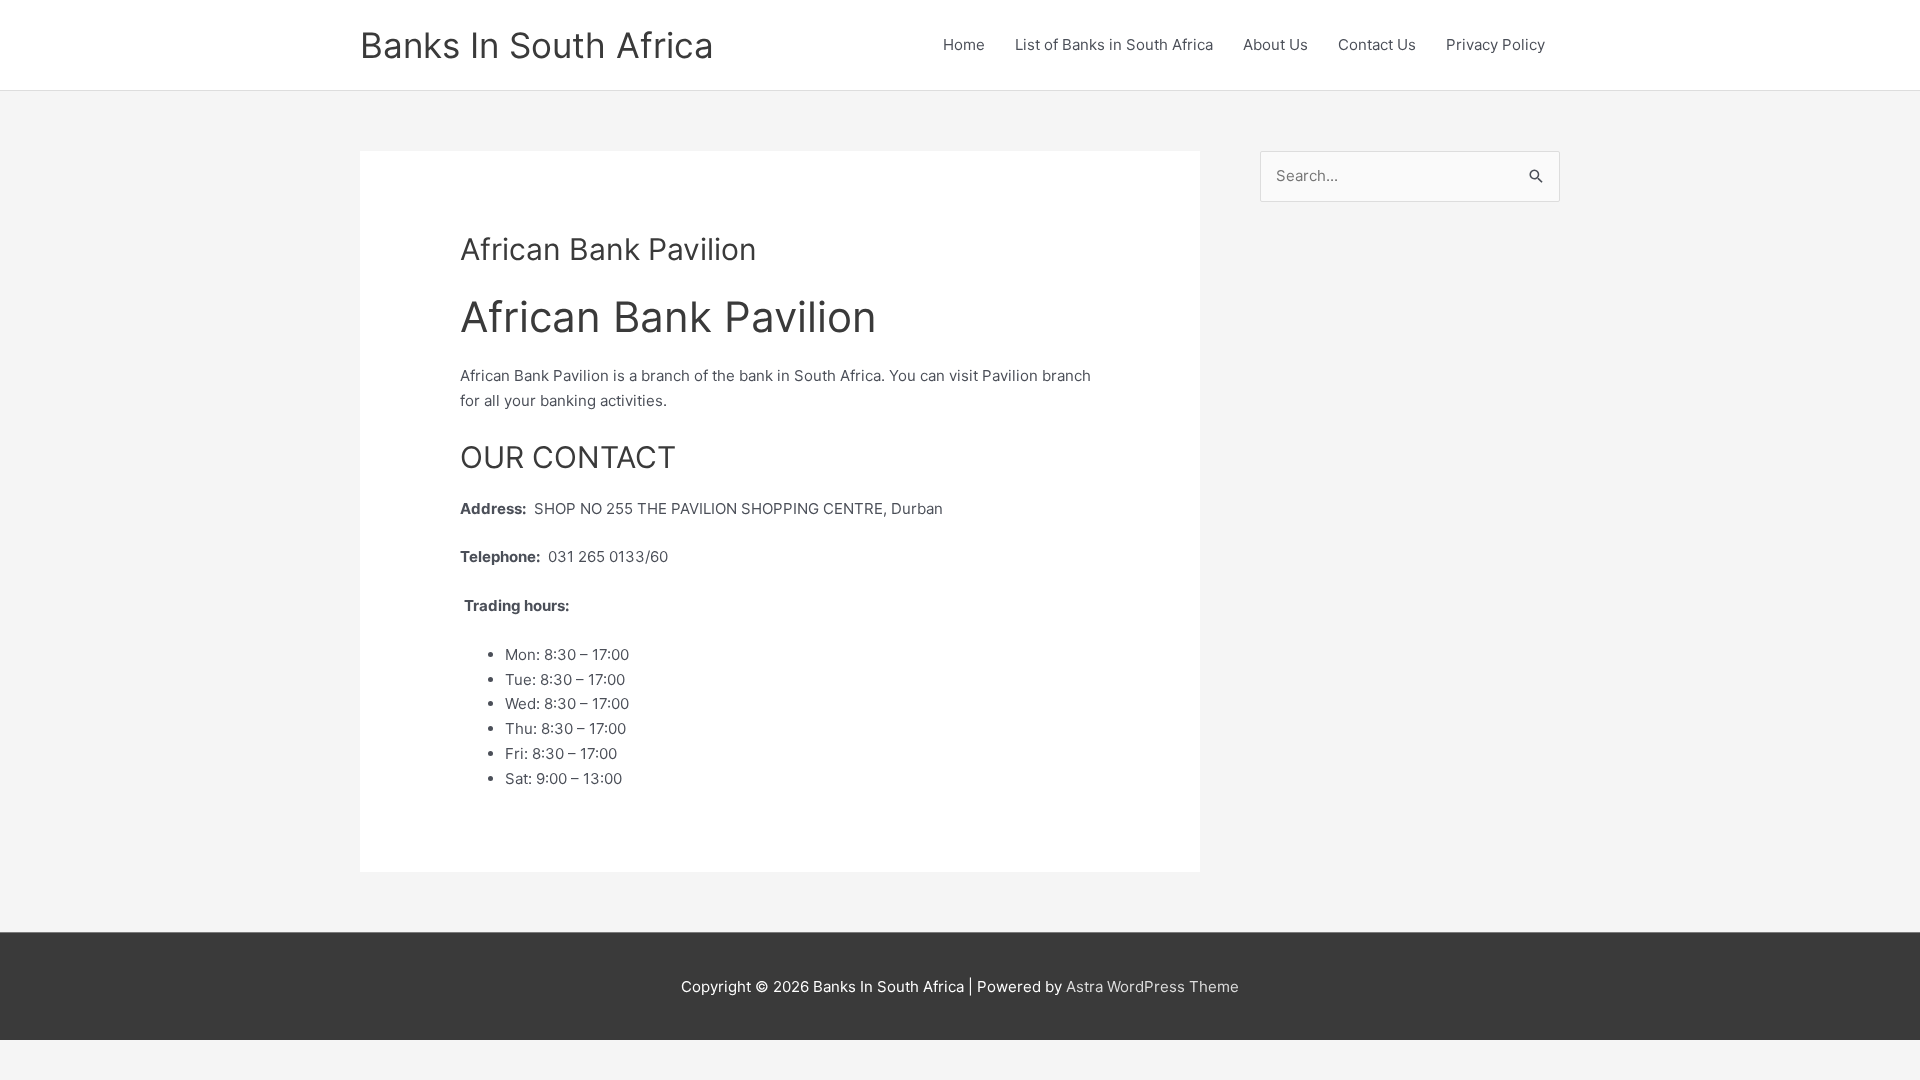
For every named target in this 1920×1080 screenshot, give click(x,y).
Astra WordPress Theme (1152, 986)
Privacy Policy (1495, 44)
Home (964, 44)
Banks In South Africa (537, 45)
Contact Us (1377, 44)
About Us (1275, 44)
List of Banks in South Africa (1114, 44)
